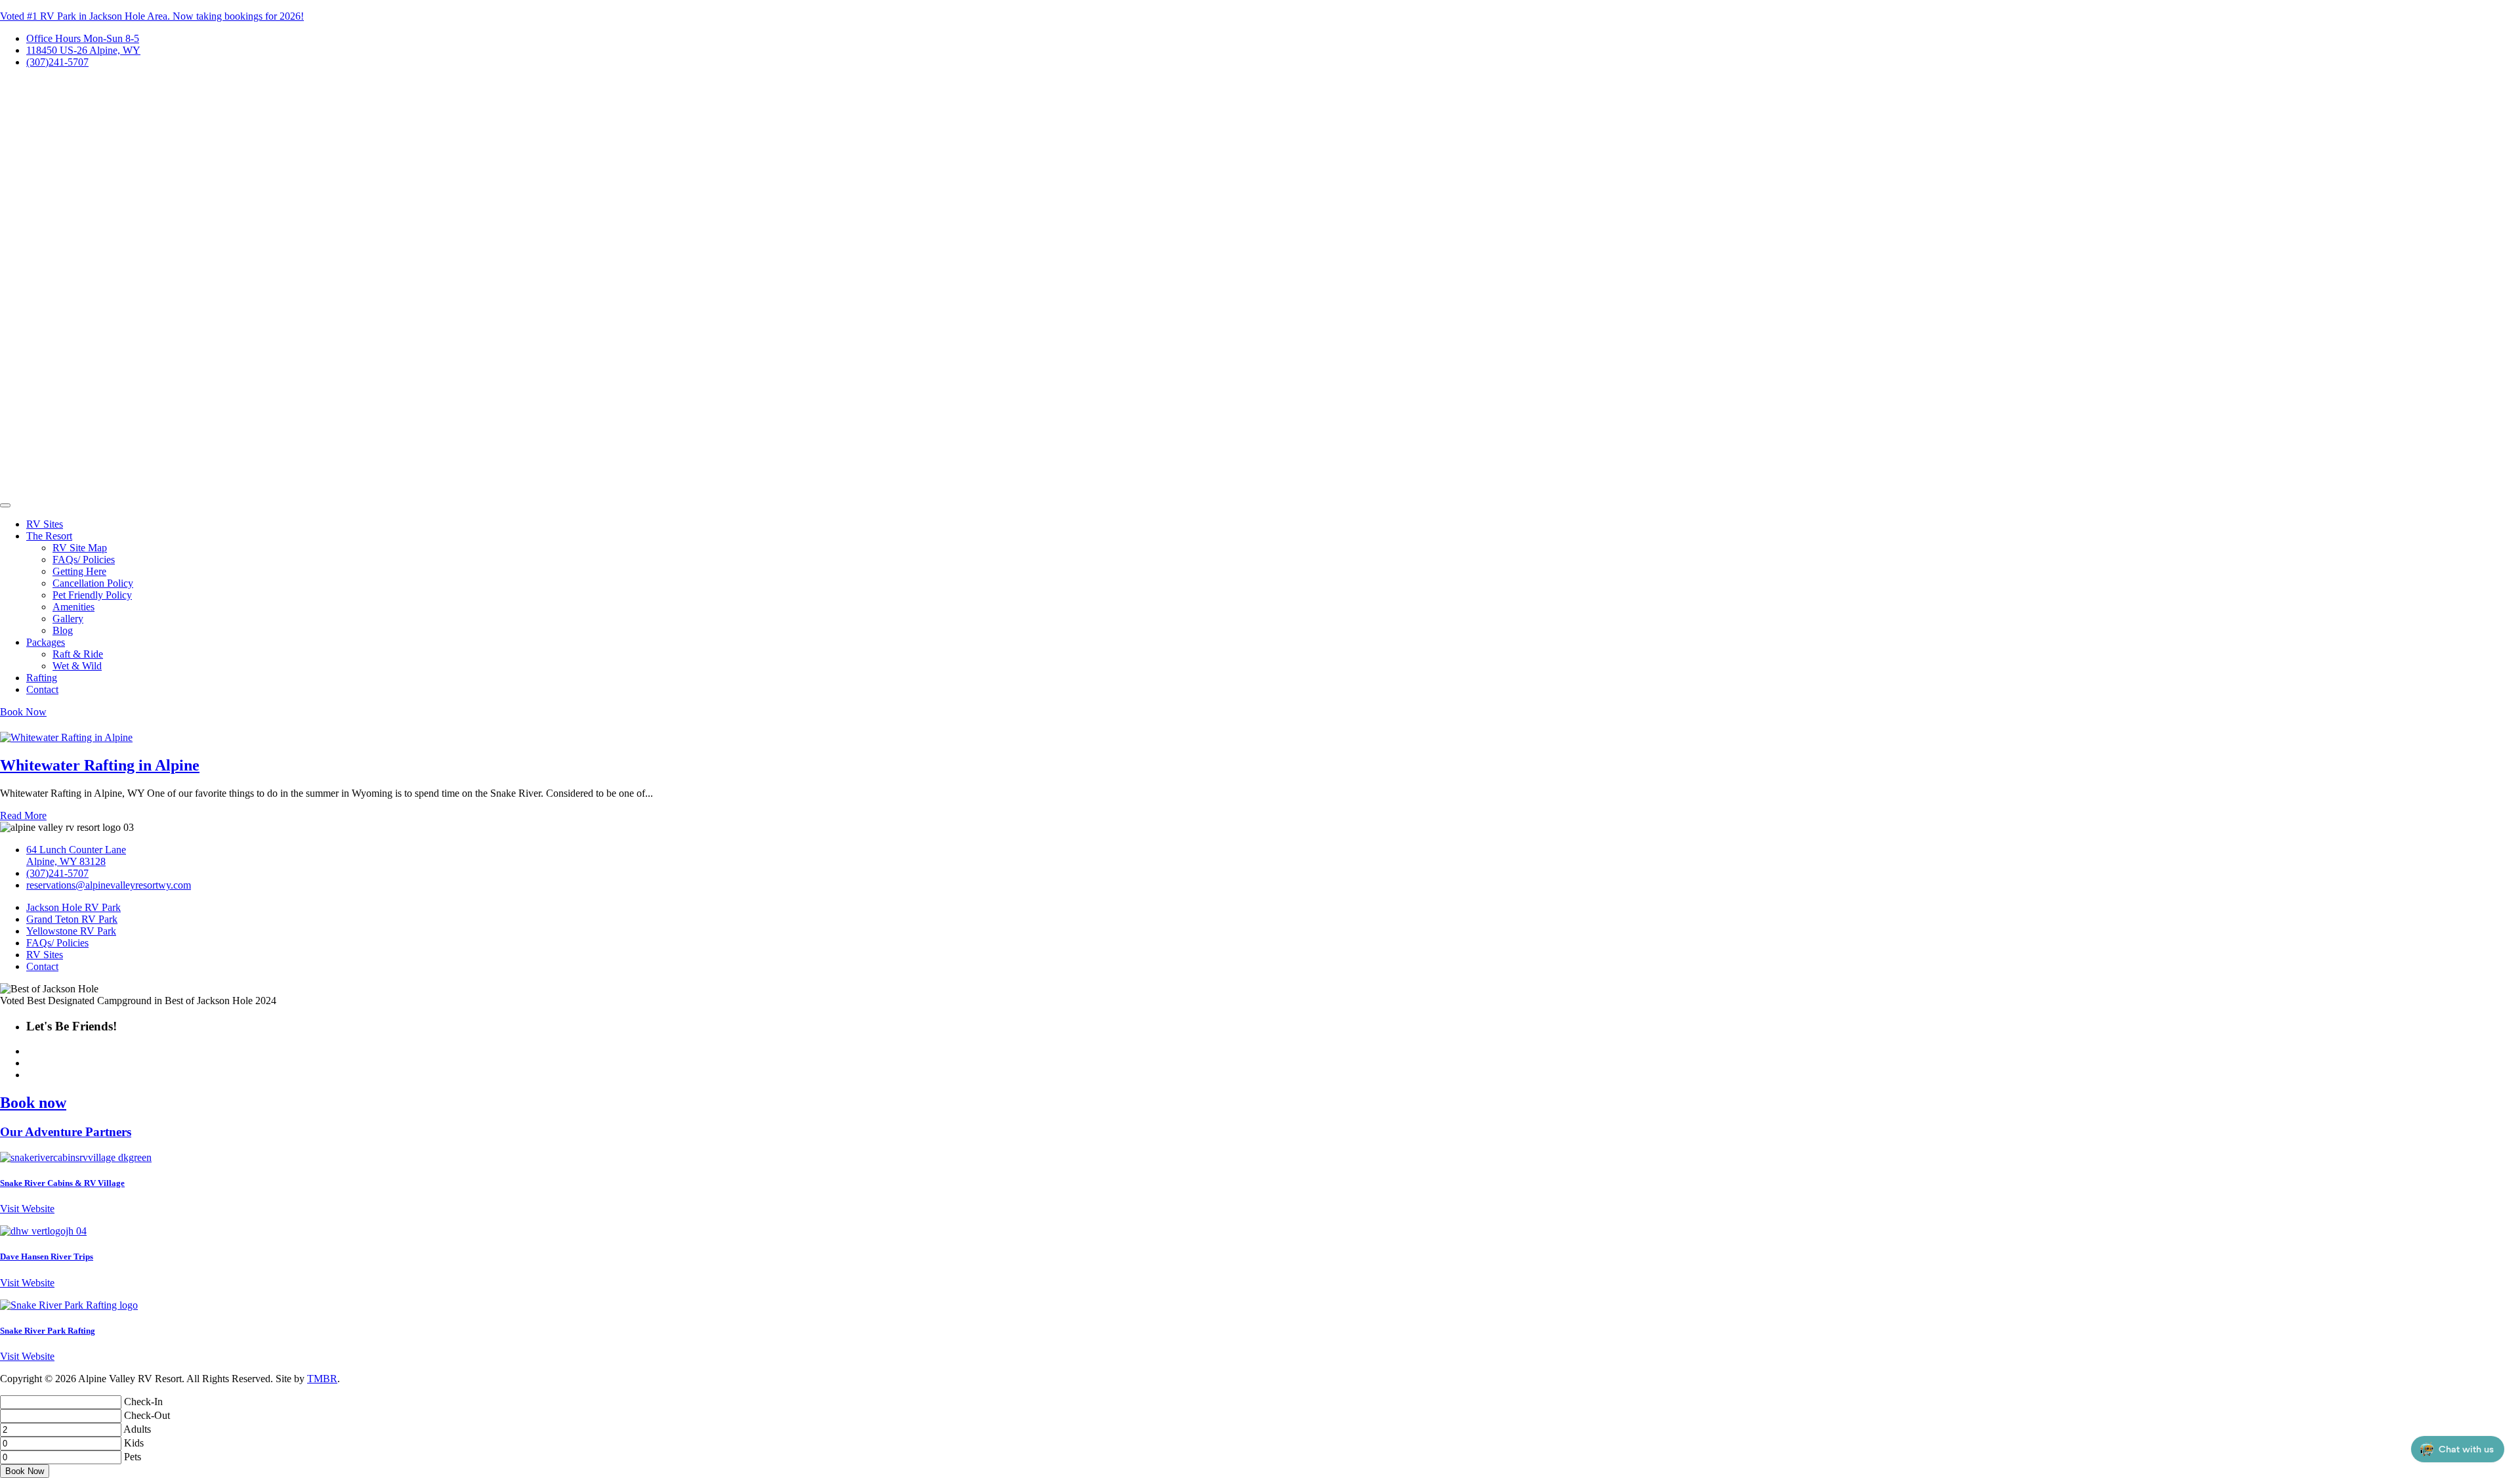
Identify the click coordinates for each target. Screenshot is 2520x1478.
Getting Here (79, 571)
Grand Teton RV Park (72, 919)
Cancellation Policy (93, 583)
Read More (23, 815)
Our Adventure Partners (66, 1132)
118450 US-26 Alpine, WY (83, 50)
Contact (42, 689)
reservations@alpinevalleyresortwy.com (109, 885)
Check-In (143, 1402)
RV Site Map (80, 548)
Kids (134, 1443)
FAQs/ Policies (84, 560)
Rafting (42, 678)
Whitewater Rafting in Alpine (100, 765)
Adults (137, 1429)
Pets (133, 1457)
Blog (63, 630)
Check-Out (147, 1415)
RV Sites (45, 524)
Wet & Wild (77, 666)
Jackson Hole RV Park (73, 907)
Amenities (73, 607)
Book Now (23, 712)
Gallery (68, 619)
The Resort (49, 536)
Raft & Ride (78, 654)
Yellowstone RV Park (71, 931)
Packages (46, 642)
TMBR (322, 1379)
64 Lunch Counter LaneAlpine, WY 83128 (76, 855)
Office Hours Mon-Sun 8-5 (83, 38)
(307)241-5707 (57, 62)
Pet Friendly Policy (92, 595)
